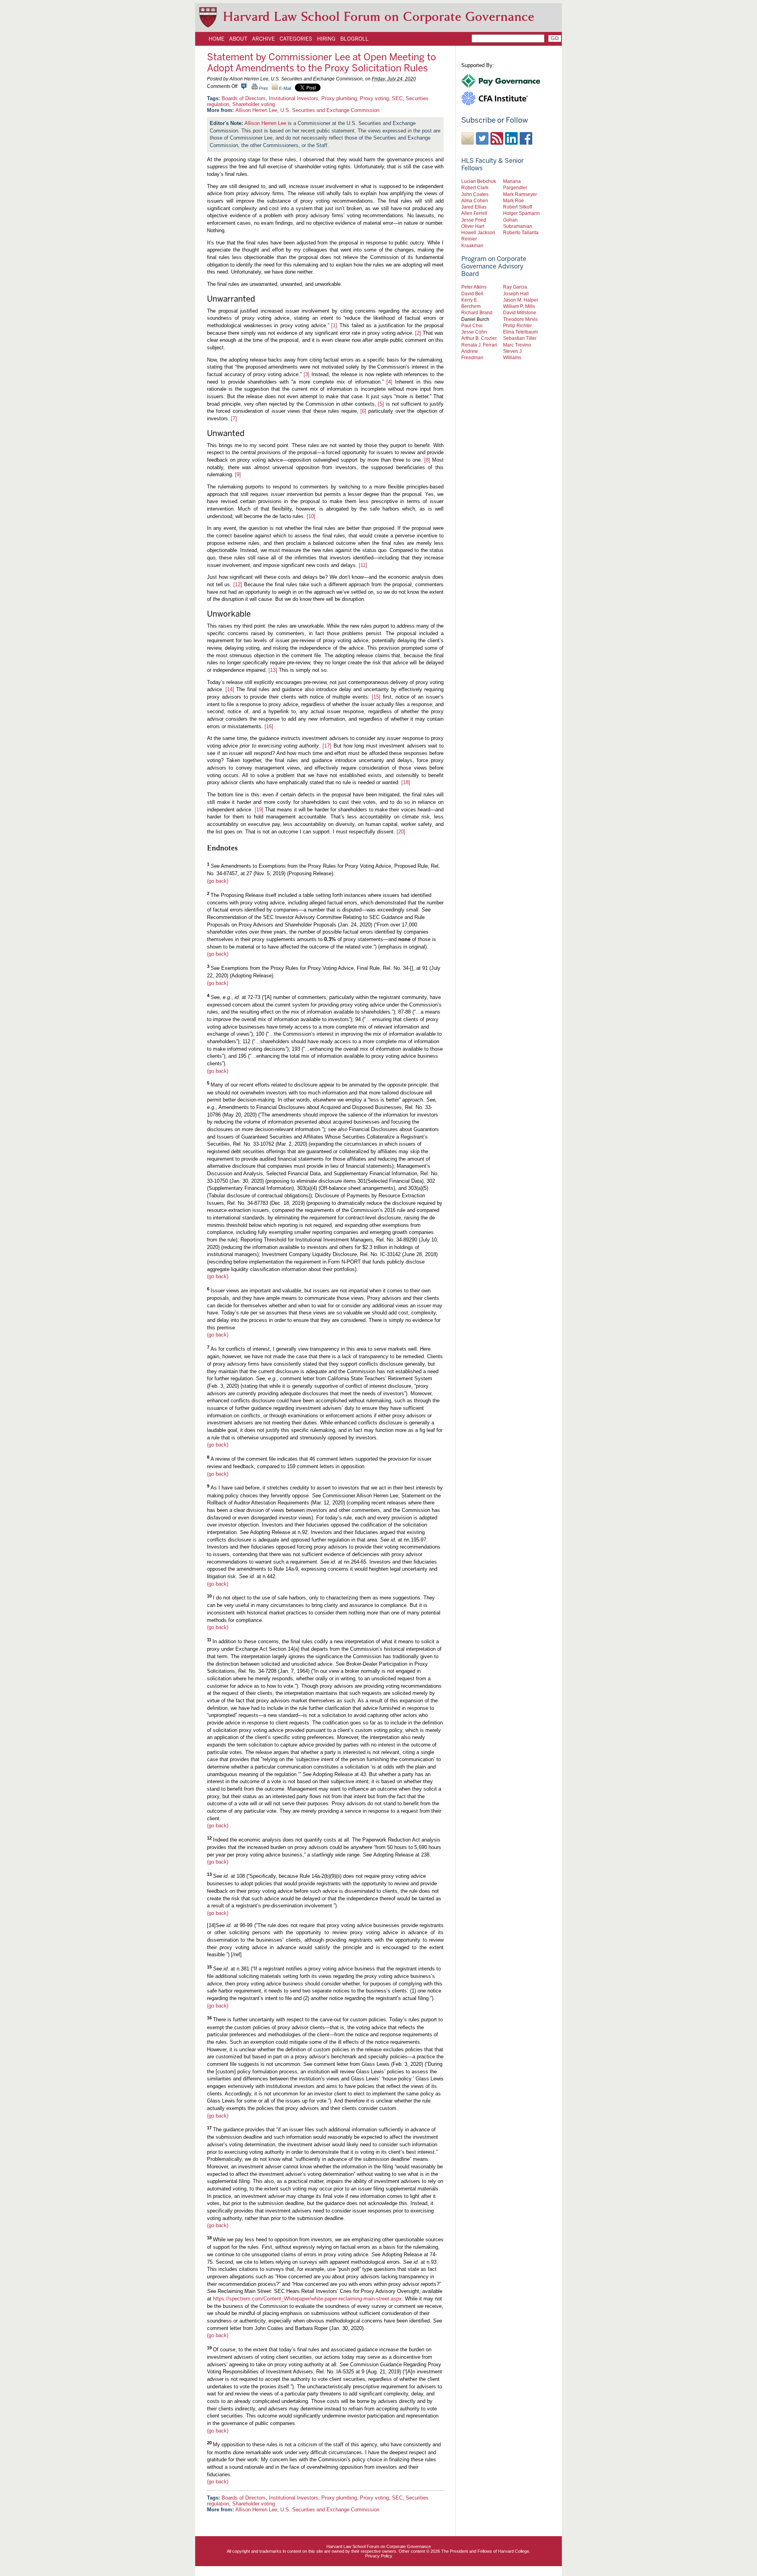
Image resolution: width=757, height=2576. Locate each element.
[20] (401, 832)
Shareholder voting (254, 104)
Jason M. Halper (521, 300)
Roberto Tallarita (521, 232)
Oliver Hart (473, 226)
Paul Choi (472, 325)
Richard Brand (477, 312)
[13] (273, 670)
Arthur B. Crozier (479, 338)
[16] (269, 726)
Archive (263, 39)
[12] (238, 584)
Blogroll (354, 39)
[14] (230, 689)
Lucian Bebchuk (479, 181)
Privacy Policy (379, 2556)
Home (216, 39)
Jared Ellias (474, 207)
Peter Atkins (474, 287)
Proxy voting (374, 98)
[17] (327, 746)
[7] (234, 418)
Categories (296, 39)
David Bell (472, 294)
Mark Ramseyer (520, 194)
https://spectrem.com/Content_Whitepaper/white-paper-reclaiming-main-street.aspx (307, 2299)
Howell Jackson (478, 232)
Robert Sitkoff (517, 207)
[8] (427, 460)
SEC (397, 98)
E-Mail (284, 88)
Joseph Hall (516, 294)
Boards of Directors (244, 98)
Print (263, 88)
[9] (238, 474)
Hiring (326, 39)
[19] (259, 810)
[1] (334, 325)
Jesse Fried (474, 220)
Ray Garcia (515, 287)
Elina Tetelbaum (520, 332)
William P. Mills (519, 306)
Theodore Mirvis (520, 319)
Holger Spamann (521, 213)
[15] (376, 697)
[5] (381, 404)
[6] (363, 411)
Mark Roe (514, 200)
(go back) (218, 881)
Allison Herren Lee (256, 110)
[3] (307, 374)
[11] (363, 565)
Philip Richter (517, 325)
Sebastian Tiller (520, 338)
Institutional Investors (294, 98)
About (238, 39)
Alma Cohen (475, 200)
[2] (418, 333)
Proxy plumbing (339, 98)
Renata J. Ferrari (479, 345)
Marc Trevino (517, 345)
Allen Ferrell (474, 213)
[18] (406, 782)
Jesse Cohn (474, 332)
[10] (311, 516)
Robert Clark (475, 187)
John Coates (475, 194)
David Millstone (520, 312)
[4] (389, 382)
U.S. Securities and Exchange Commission (330, 110)
